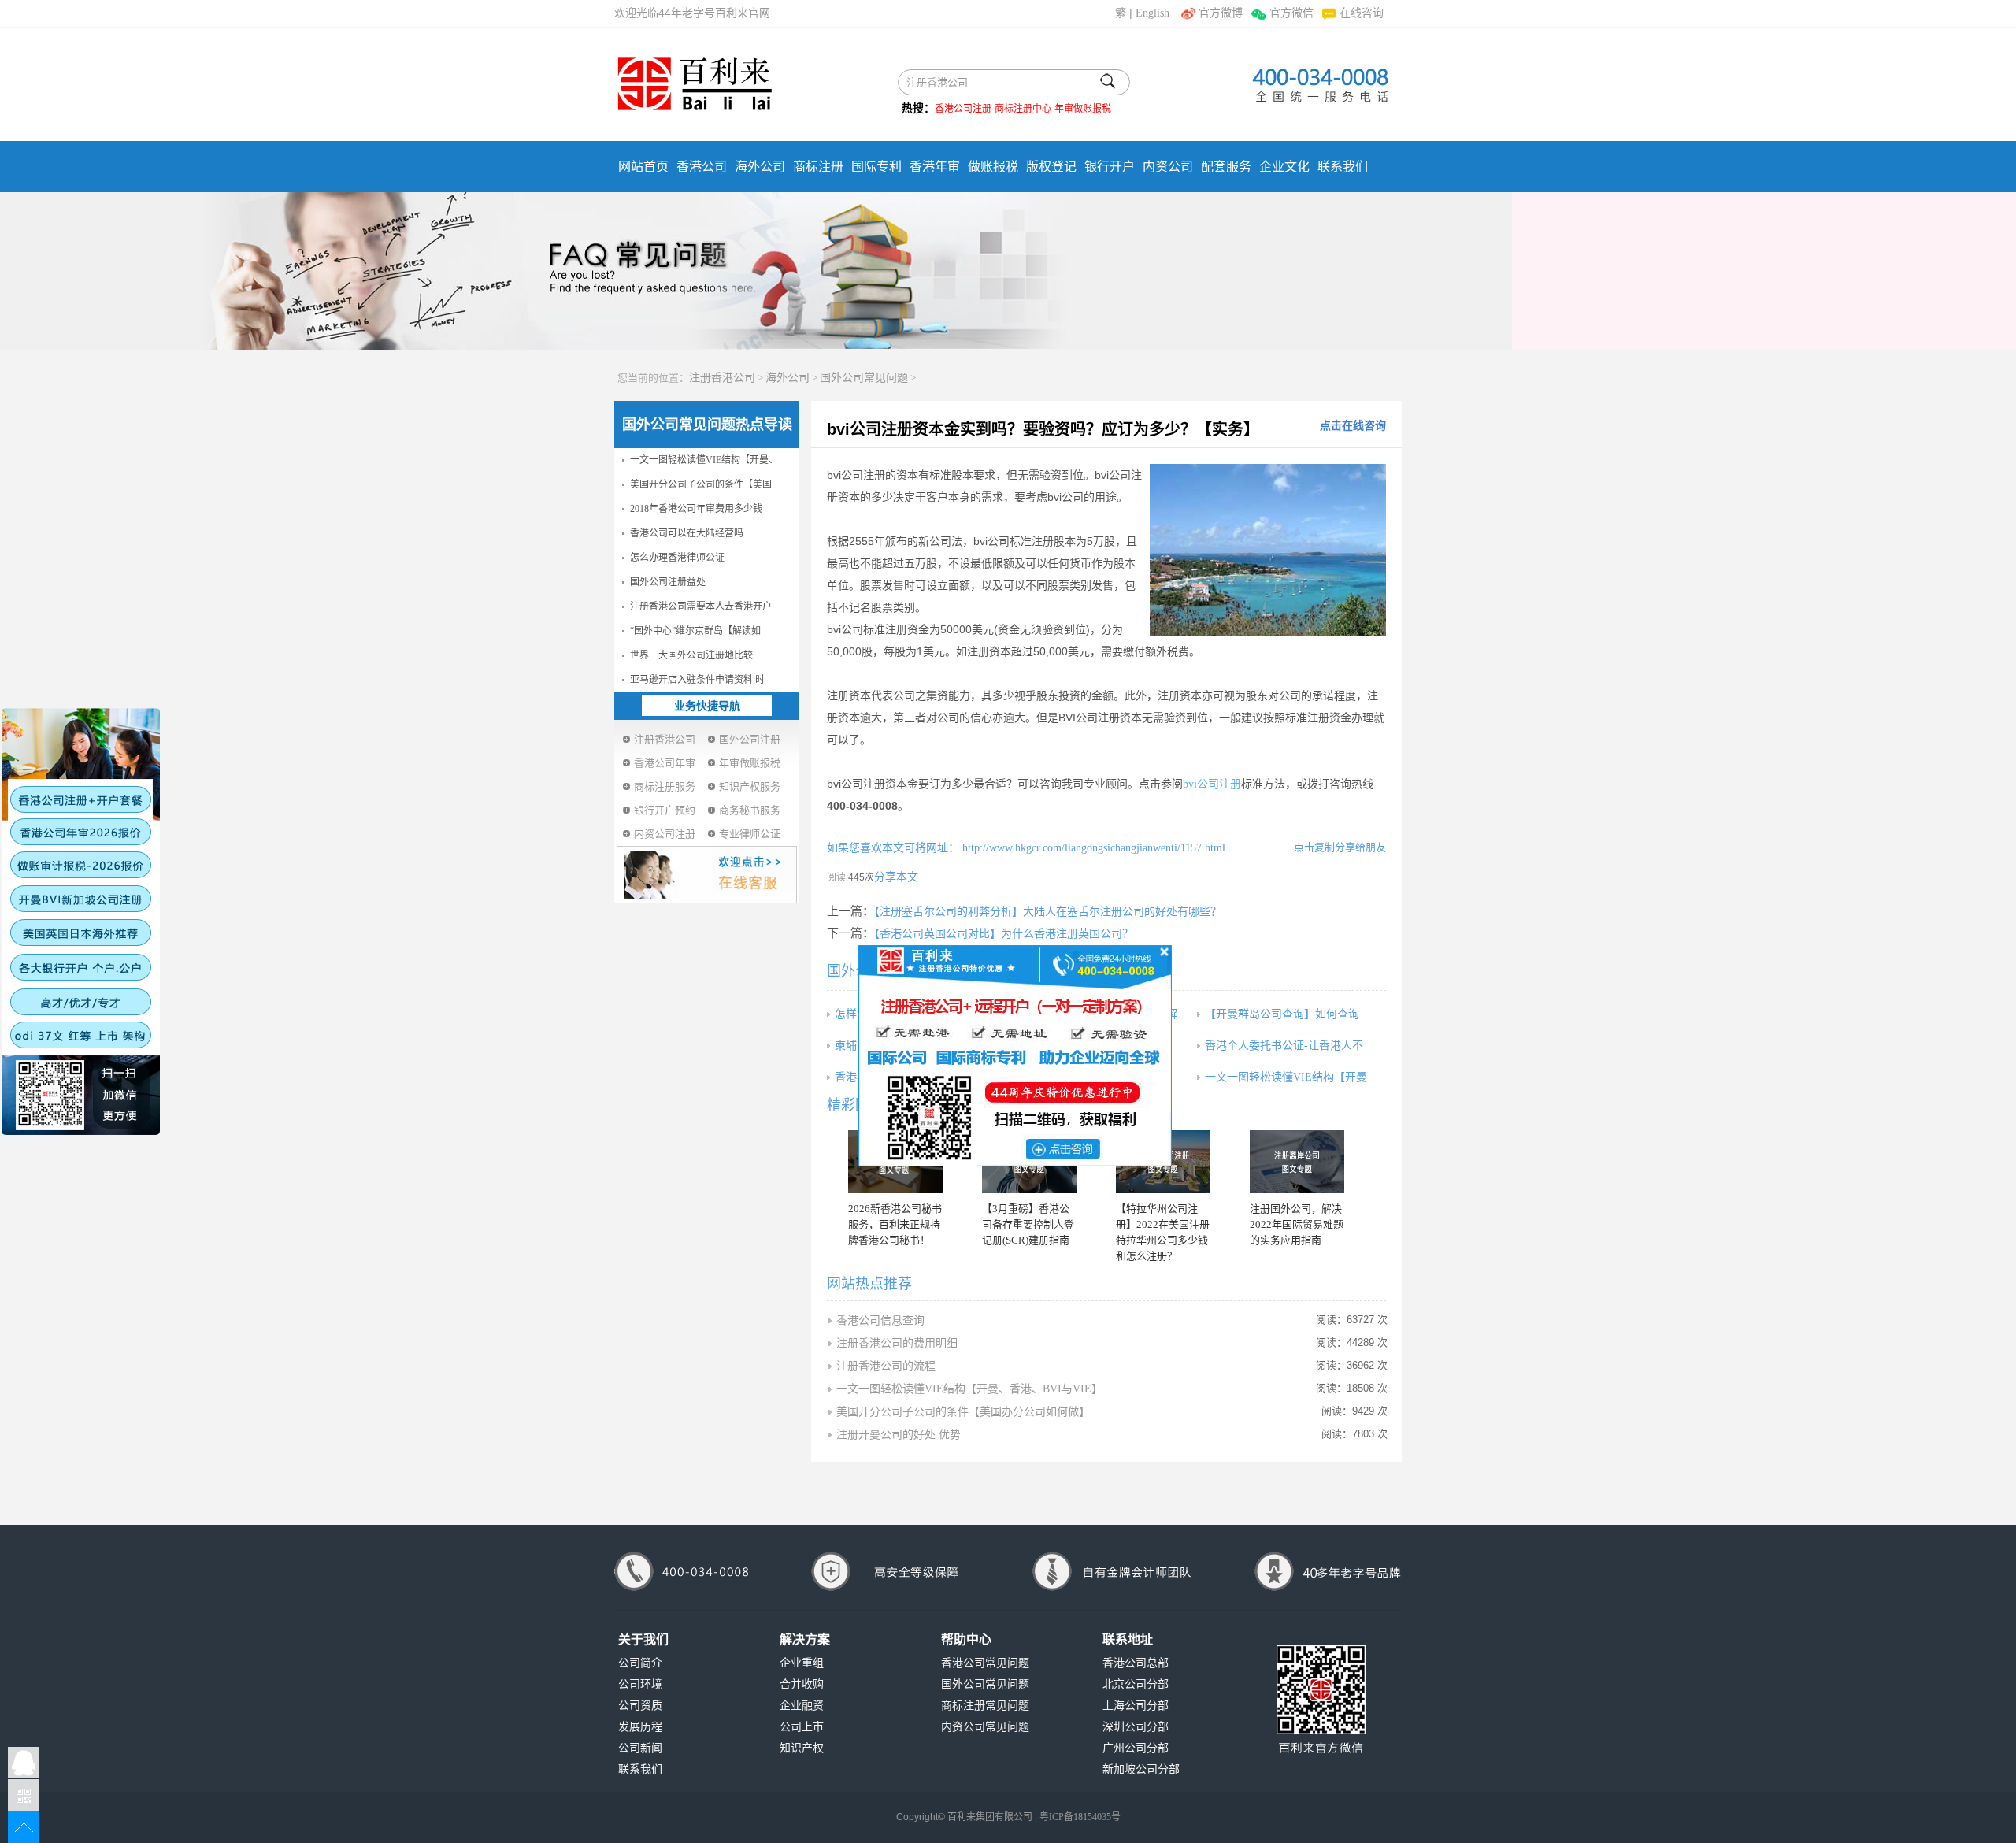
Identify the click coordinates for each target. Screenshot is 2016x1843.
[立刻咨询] (1015, 1055)
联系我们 (1343, 167)
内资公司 (1168, 167)
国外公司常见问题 (864, 378)
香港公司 (702, 167)
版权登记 (1051, 167)
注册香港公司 (722, 378)
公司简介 (640, 1663)
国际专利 (876, 167)
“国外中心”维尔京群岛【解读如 (695, 631)
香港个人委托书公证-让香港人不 (1284, 1046)
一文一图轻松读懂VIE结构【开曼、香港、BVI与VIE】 (969, 1389)
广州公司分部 (1136, 1748)
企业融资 (802, 1706)
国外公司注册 (750, 739)
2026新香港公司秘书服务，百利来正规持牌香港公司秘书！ (895, 1224)
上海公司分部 (1136, 1706)
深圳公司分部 (1136, 1727)
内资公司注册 (665, 834)
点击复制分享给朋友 (1340, 847)
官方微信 (1291, 13)
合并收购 (802, 1684)
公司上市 (802, 1727)
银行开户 (1110, 167)
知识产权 (802, 1748)
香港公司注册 (963, 109)
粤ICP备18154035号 (1080, 1817)
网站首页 (643, 167)
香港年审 (935, 167)
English (1153, 13)
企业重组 (802, 1663)
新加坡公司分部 (1141, 1769)
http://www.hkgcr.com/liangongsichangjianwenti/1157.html (1092, 848)
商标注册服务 (665, 786)
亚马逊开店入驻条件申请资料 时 (697, 680)
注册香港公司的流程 (886, 1366)
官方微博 (1221, 13)
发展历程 (640, 1727)
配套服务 (1226, 167)
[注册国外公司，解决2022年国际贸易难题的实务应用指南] (1297, 1162)
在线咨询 (1362, 13)
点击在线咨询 (1353, 426)
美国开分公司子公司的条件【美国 (701, 484)
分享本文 (896, 877)
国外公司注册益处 (668, 582)
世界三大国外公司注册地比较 (691, 655)
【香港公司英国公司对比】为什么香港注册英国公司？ (1004, 934)
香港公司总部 (1136, 1663)
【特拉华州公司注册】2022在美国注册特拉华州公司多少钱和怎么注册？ (1163, 1232)
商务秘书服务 (750, 810)
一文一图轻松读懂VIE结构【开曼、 (704, 460)
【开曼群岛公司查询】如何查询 (1282, 1014)
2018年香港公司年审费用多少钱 (696, 509)
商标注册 (818, 167)
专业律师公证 (750, 834)
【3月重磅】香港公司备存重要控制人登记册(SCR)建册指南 (1028, 1224)
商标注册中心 (1023, 109)
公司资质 (640, 1706)
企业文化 (1284, 167)
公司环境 (640, 1684)
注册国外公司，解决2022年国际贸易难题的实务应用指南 (1297, 1224)
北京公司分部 (1136, 1684)
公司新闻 (640, 1748)
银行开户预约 (665, 810)
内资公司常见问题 (985, 1727)
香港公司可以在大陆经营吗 (687, 533)
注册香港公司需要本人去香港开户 (701, 606)
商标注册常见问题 (985, 1706)
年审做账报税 (1083, 109)
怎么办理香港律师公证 (677, 558)
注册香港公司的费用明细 (897, 1343)
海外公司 (760, 167)
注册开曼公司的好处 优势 (899, 1435)
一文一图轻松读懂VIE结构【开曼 (1286, 1077)
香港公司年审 (665, 763)
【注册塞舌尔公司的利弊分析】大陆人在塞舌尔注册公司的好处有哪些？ (1048, 912)
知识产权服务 (750, 786)
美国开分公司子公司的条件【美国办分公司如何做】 (963, 1412)
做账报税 (993, 167)
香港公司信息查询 (880, 1320)
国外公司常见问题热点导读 (707, 425)
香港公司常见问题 (985, 1663)
